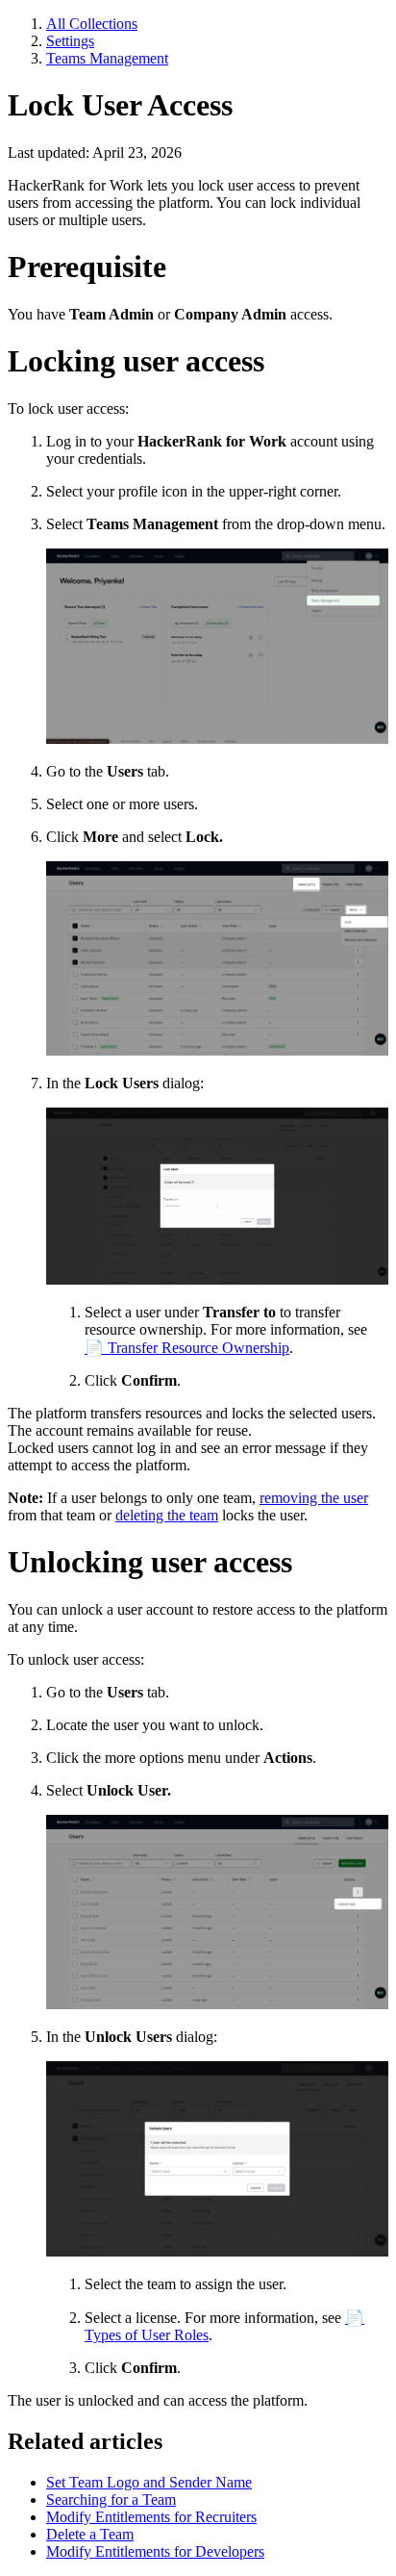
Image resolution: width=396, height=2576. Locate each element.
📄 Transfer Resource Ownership (187, 1348)
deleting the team (167, 1515)
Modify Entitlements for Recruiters (151, 2517)
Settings (70, 41)
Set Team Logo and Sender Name (149, 2482)
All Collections (92, 24)
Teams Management (107, 58)
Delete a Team (90, 2534)
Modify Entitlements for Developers (155, 2551)
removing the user (314, 1498)
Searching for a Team (111, 2499)
